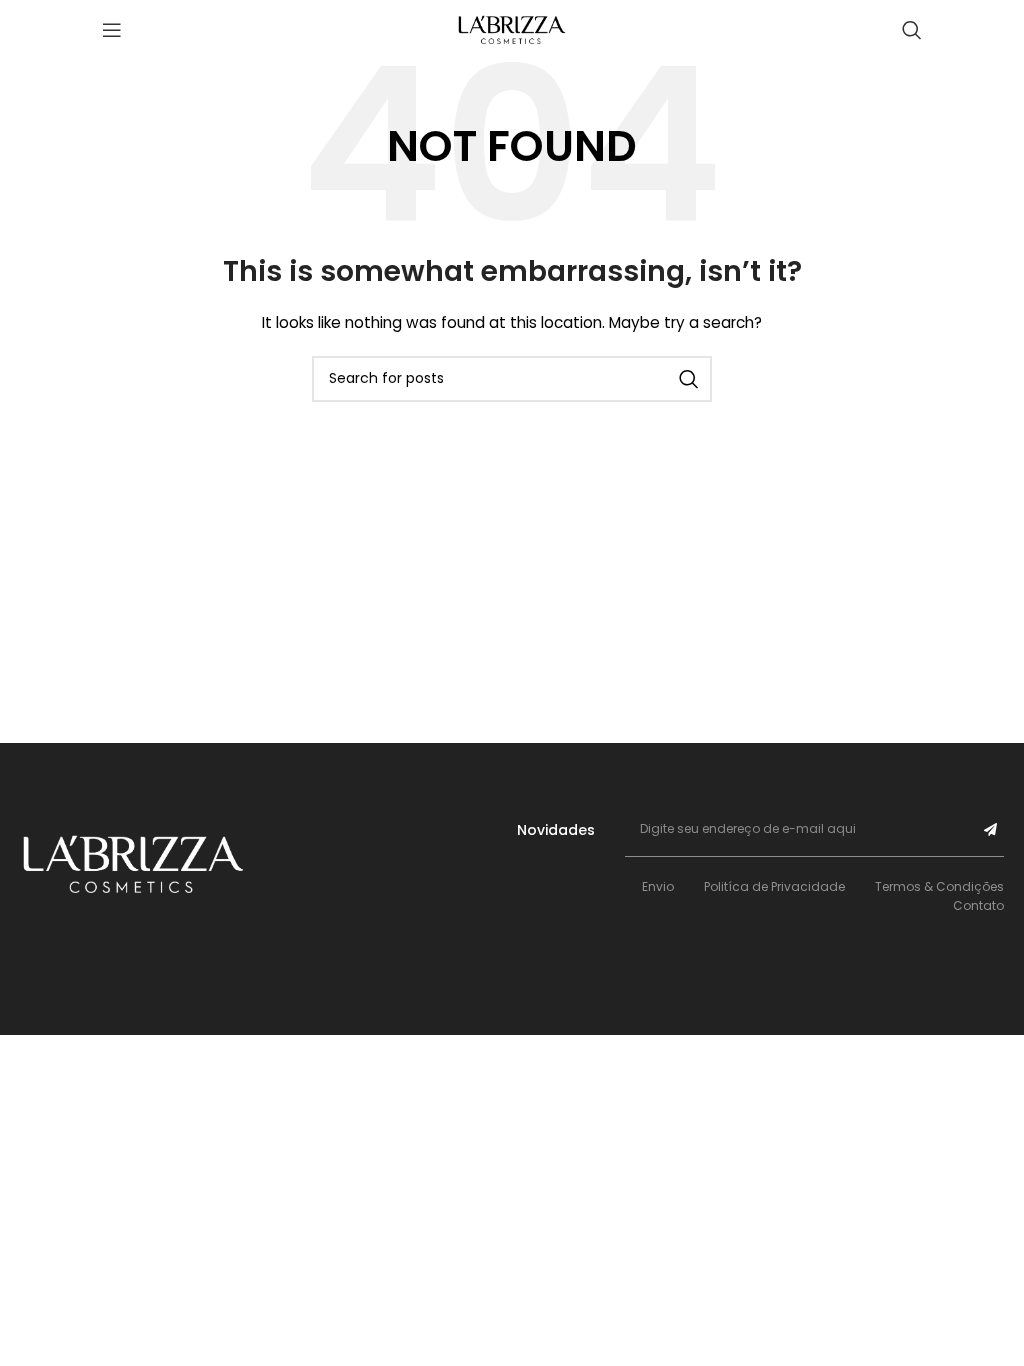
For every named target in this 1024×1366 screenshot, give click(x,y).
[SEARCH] (689, 379)
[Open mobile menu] (112, 30)
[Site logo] (512, 29)
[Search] (912, 30)
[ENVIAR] (990, 829)
